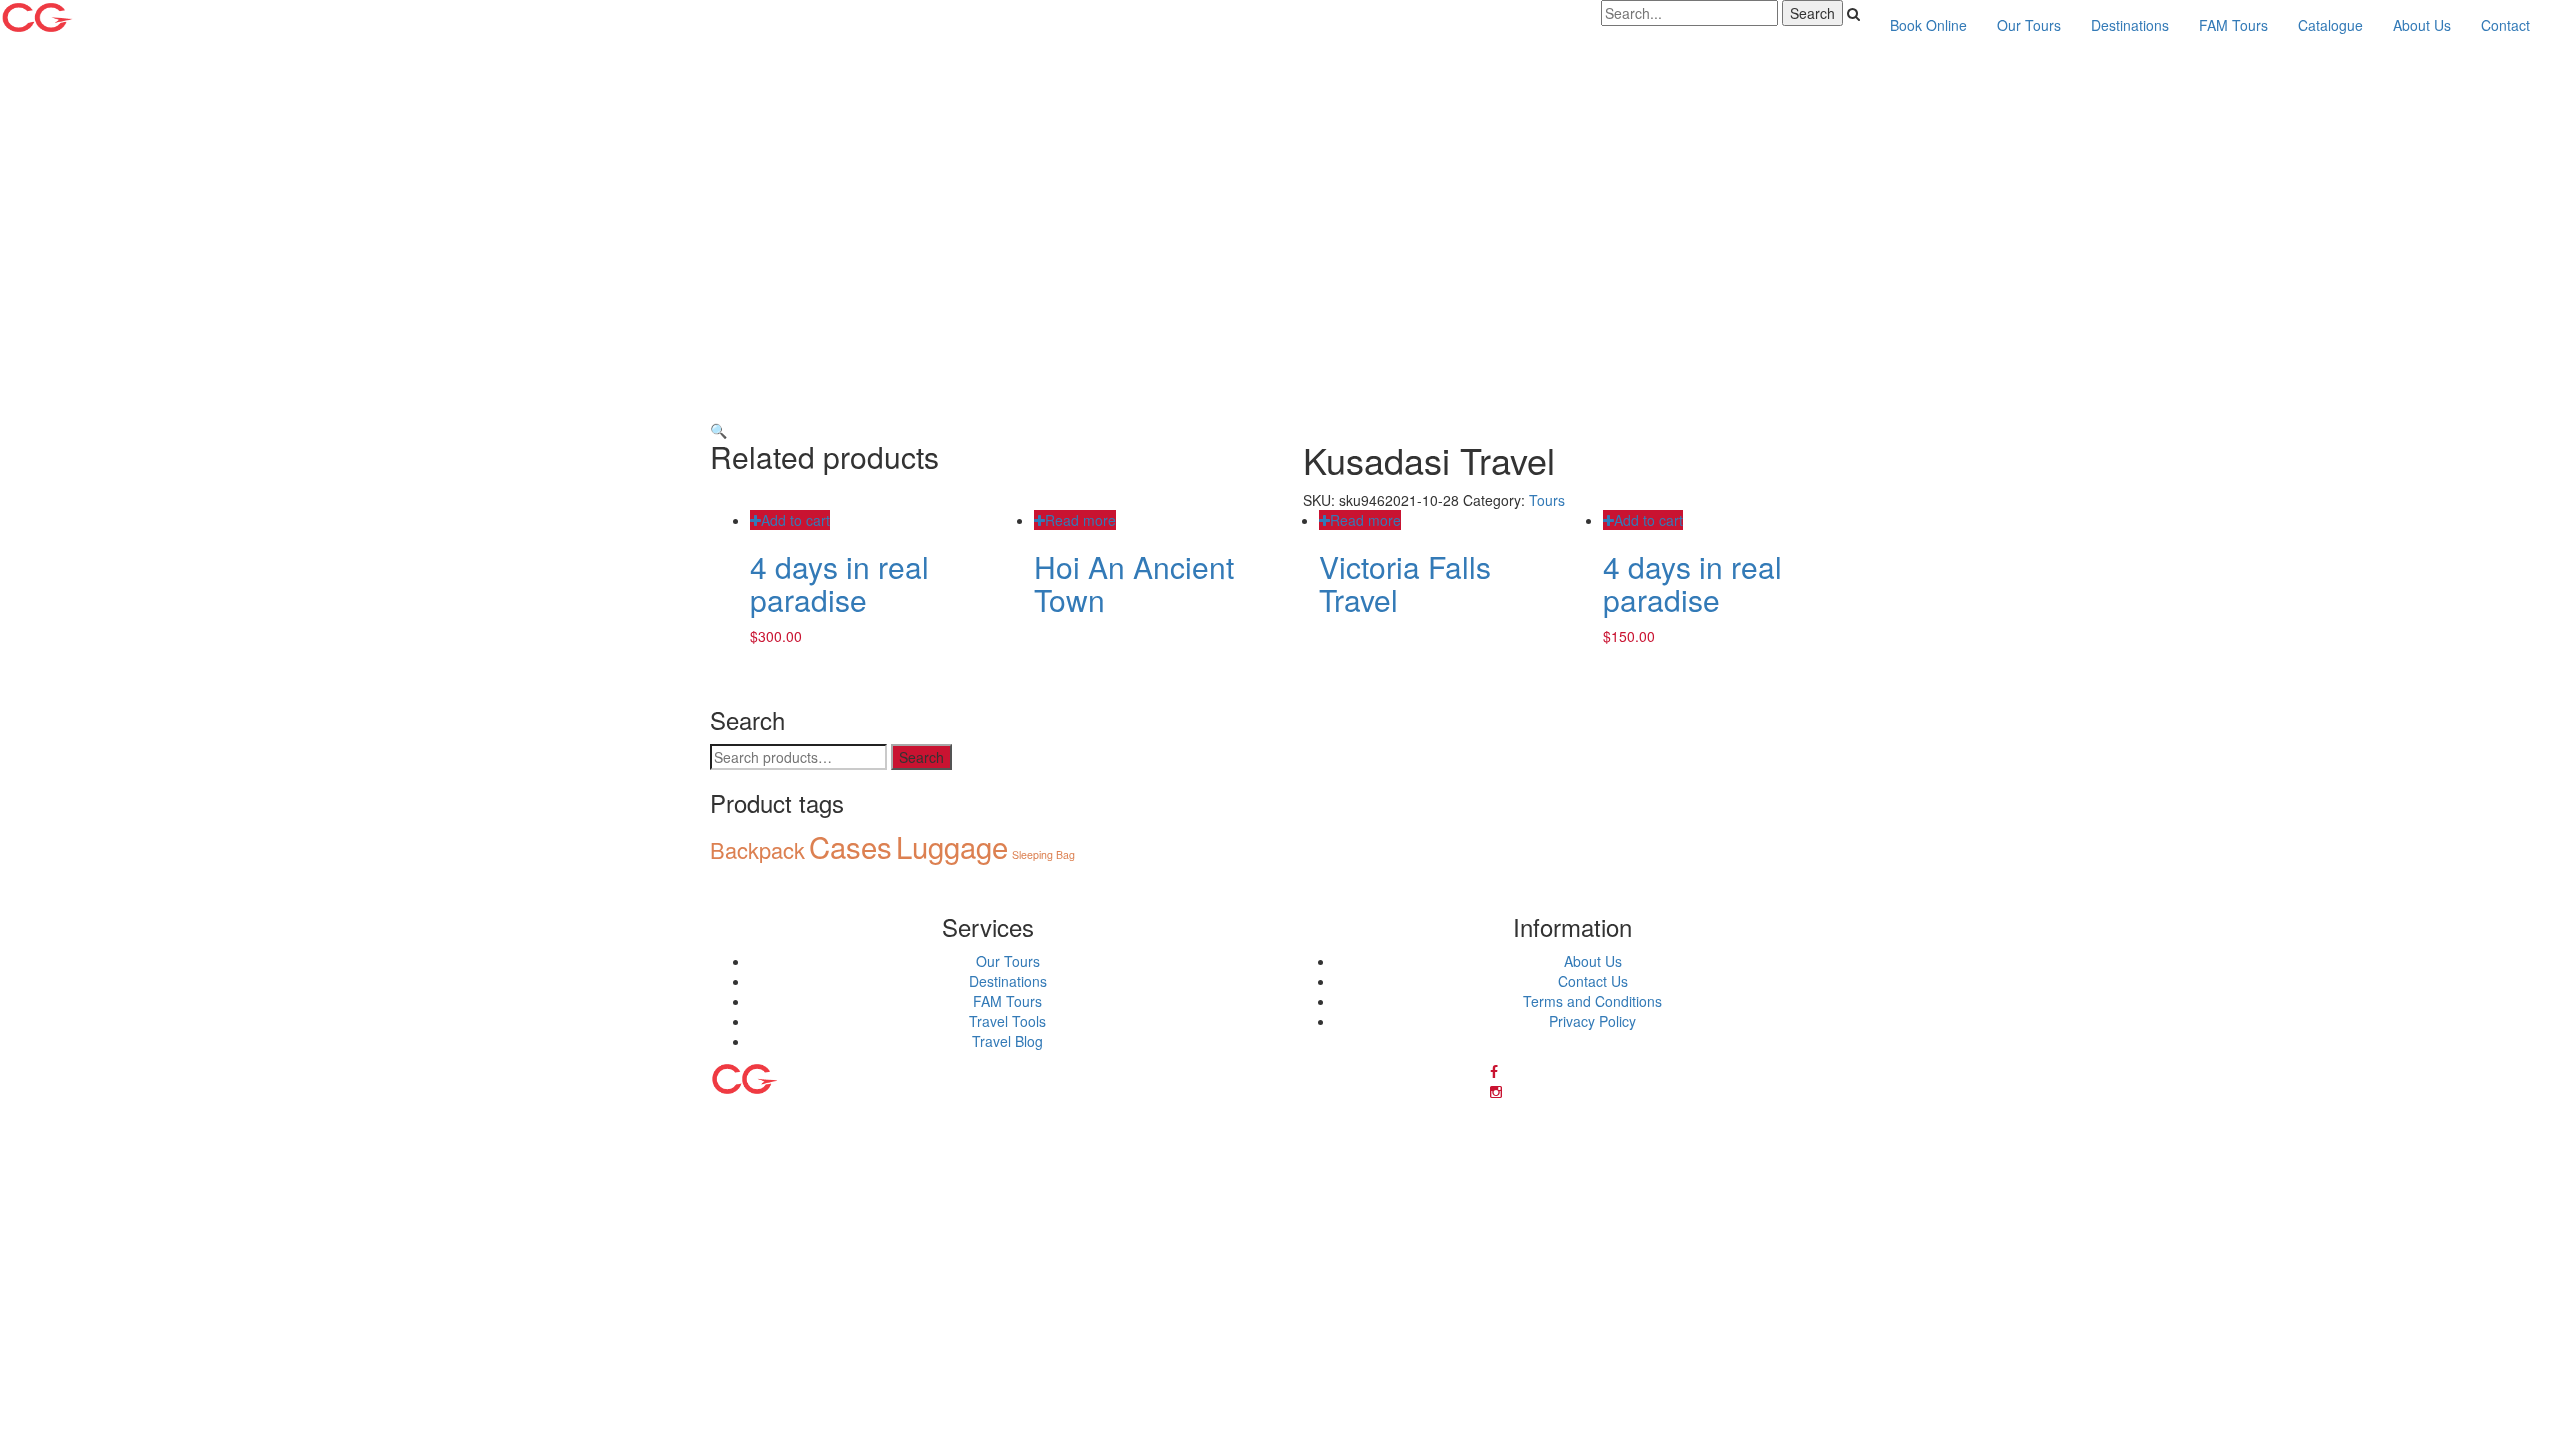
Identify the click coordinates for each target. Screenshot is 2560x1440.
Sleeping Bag (1043, 854)
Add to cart (795, 520)
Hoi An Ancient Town (1134, 583)
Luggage (952, 846)
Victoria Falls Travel (1405, 583)
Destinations (2130, 25)
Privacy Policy (1592, 1021)
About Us (2422, 25)
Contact (2505, 25)
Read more (1080, 520)
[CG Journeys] (97, 17)
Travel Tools (1007, 1021)
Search (921, 757)
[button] (718, 430)
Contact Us (1593, 981)
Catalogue (2330, 25)
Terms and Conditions (1592, 1001)
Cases (850, 846)
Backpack (757, 849)
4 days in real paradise (839, 583)
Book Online (1928, 25)
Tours (1547, 500)
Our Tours (2029, 25)
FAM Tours (2233, 25)
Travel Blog (1007, 1041)
